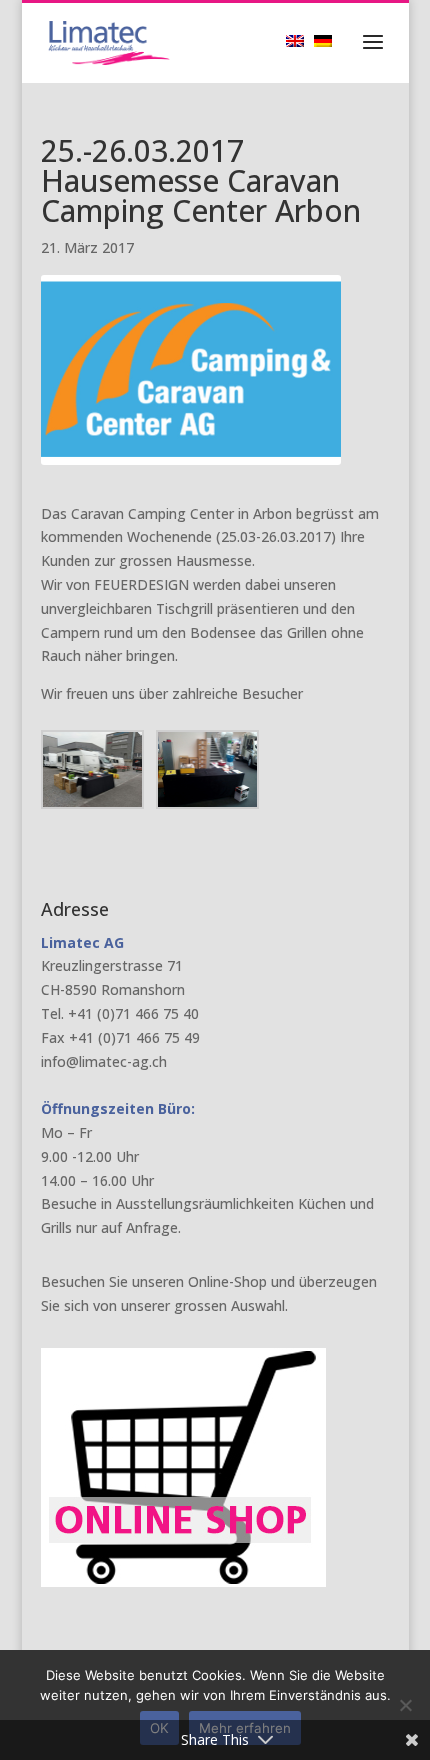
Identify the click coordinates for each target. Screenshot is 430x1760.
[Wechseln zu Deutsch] (328, 40)
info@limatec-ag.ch (104, 1061)
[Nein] (405, 1705)
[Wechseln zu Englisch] (300, 40)
